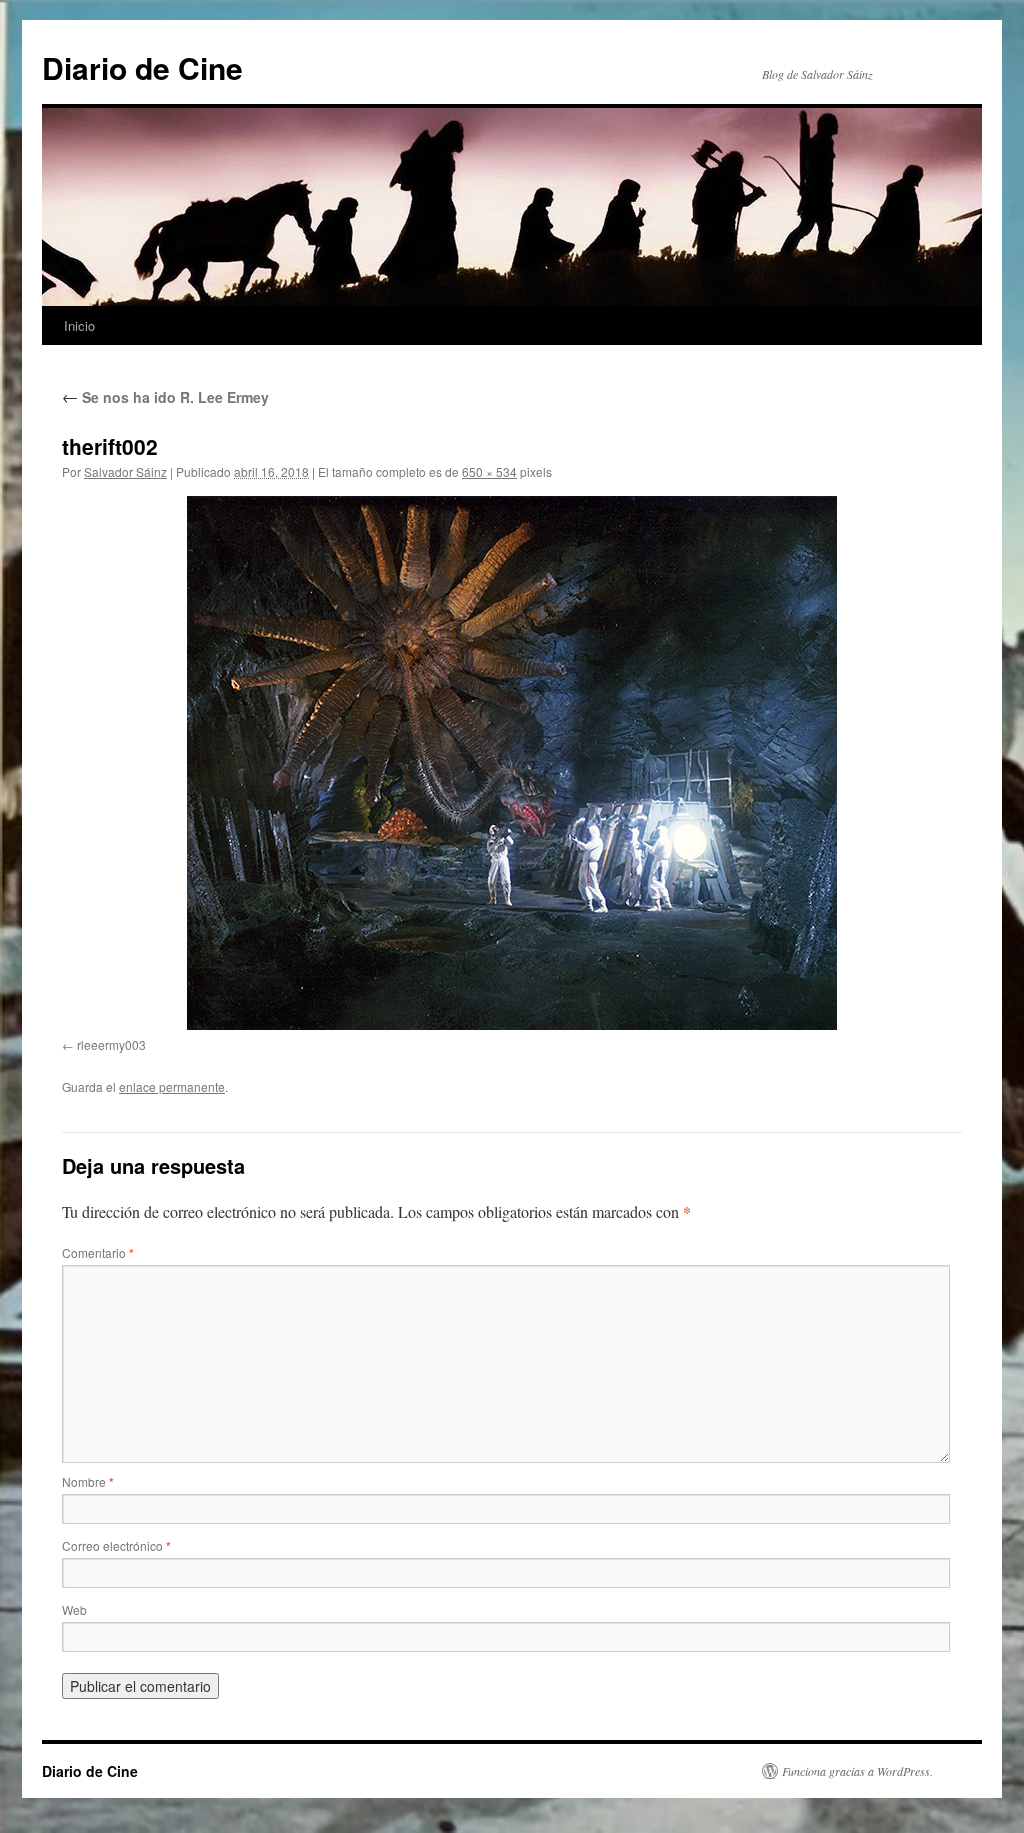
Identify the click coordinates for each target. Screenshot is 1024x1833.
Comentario (98, 1252)
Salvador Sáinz (125, 471)
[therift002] (512, 763)
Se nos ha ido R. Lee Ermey (165, 397)
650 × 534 (489, 471)
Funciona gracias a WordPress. (857, 1771)
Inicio (79, 325)
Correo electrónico (116, 1545)
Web (74, 1609)
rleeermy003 (111, 1044)
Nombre (88, 1481)
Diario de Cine (142, 67)
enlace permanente (172, 1086)
